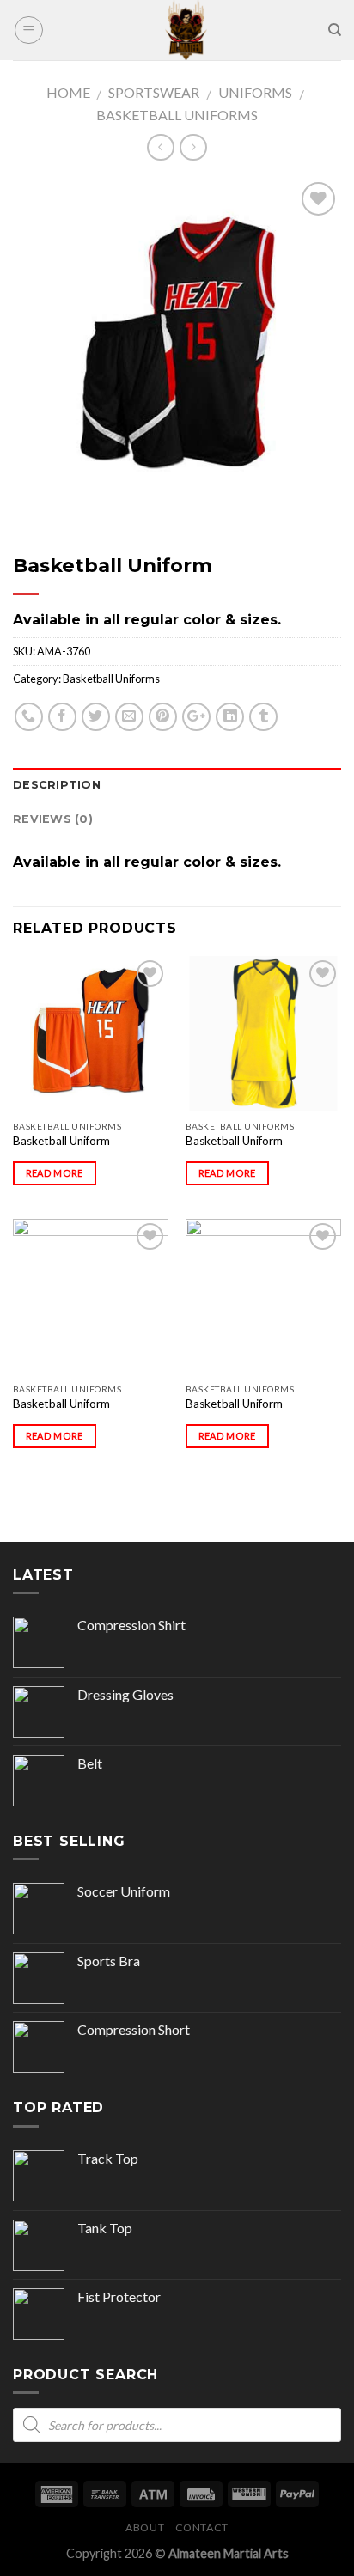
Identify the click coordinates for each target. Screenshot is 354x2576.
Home (68, 92)
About (145, 2527)
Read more (55, 1173)
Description (57, 785)
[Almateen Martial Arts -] (186, 30)
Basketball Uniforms (177, 115)
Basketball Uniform (61, 1141)
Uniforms (255, 92)
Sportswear (154, 92)
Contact (202, 2527)
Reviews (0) (53, 819)
